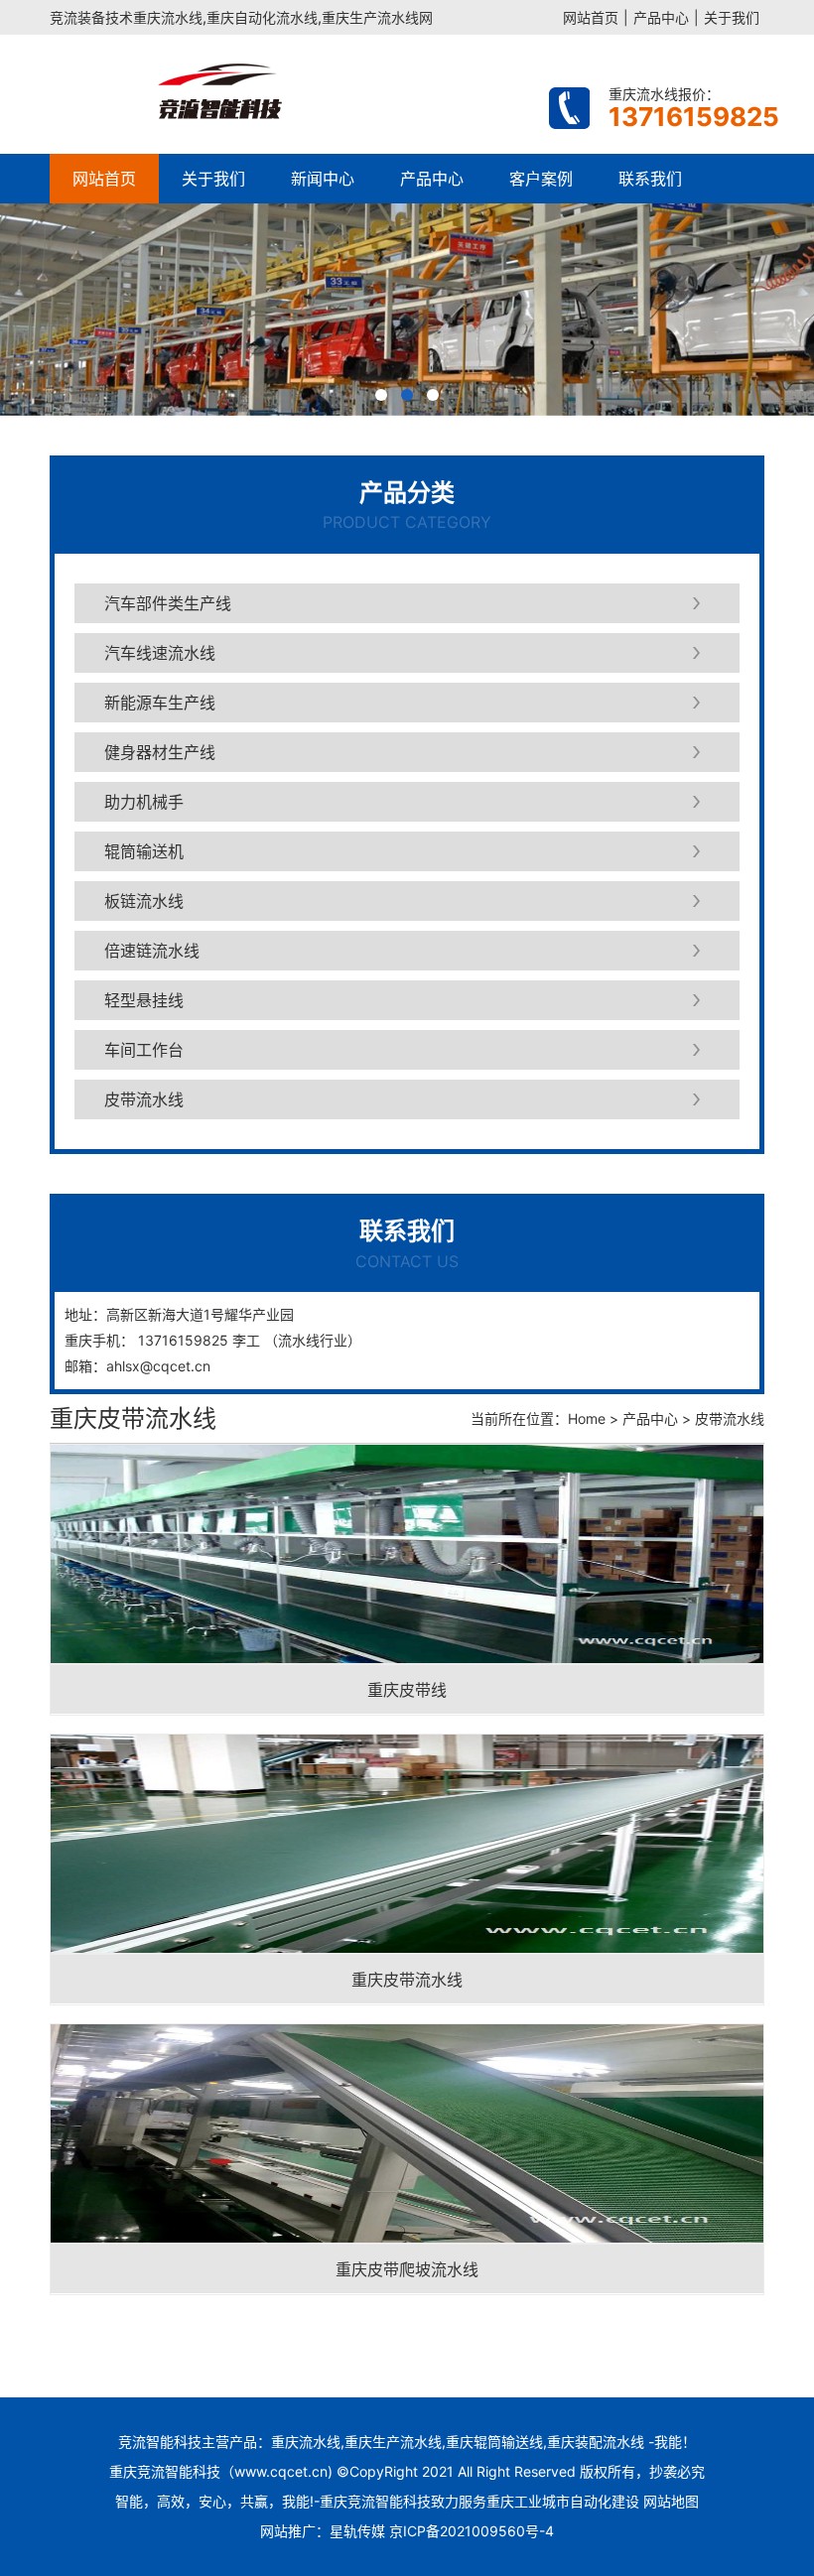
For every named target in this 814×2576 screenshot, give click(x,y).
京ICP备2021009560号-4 (472, 2531)
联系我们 (650, 179)
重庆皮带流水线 (407, 1980)
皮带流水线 (144, 1099)
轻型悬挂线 (144, 1000)
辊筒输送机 (144, 851)
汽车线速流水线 (160, 653)
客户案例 (541, 179)
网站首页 (591, 17)
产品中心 (661, 17)
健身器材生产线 (160, 752)
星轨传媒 (357, 2531)
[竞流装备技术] (285, 94)
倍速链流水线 (152, 951)
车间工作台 (144, 1050)
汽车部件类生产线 (168, 603)
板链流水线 (144, 901)
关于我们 (732, 17)
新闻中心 (323, 179)
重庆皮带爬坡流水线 (407, 2269)
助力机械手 (144, 802)
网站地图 (671, 2501)
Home (587, 1418)
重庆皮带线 (407, 1690)
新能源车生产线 (160, 703)
